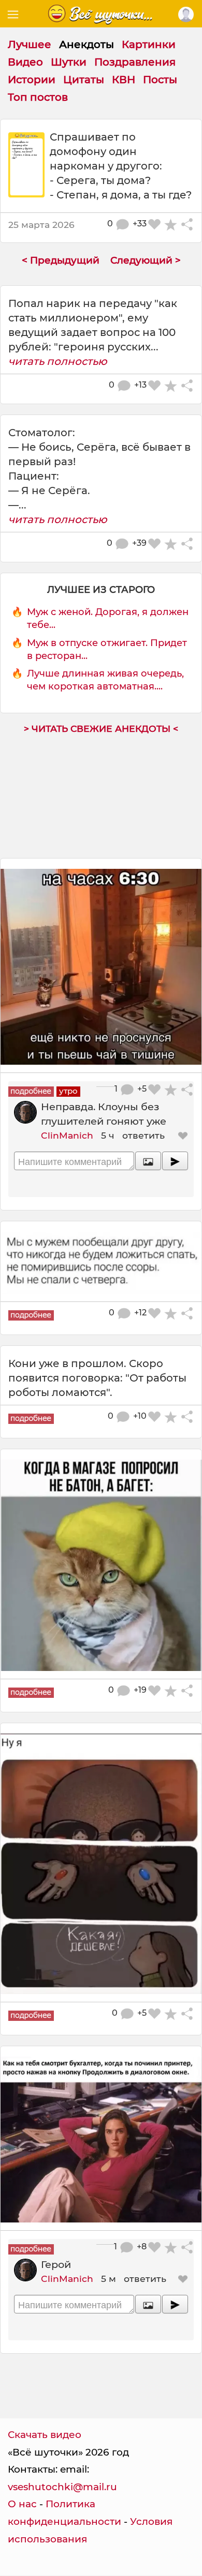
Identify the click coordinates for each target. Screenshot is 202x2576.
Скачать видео (45, 2435)
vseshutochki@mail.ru (62, 2487)
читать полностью (58, 361)
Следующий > (146, 260)
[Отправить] (175, 1161)
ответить (143, 1135)
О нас (22, 2504)
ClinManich (67, 1135)
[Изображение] (148, 1161)
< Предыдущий (61, 260)
